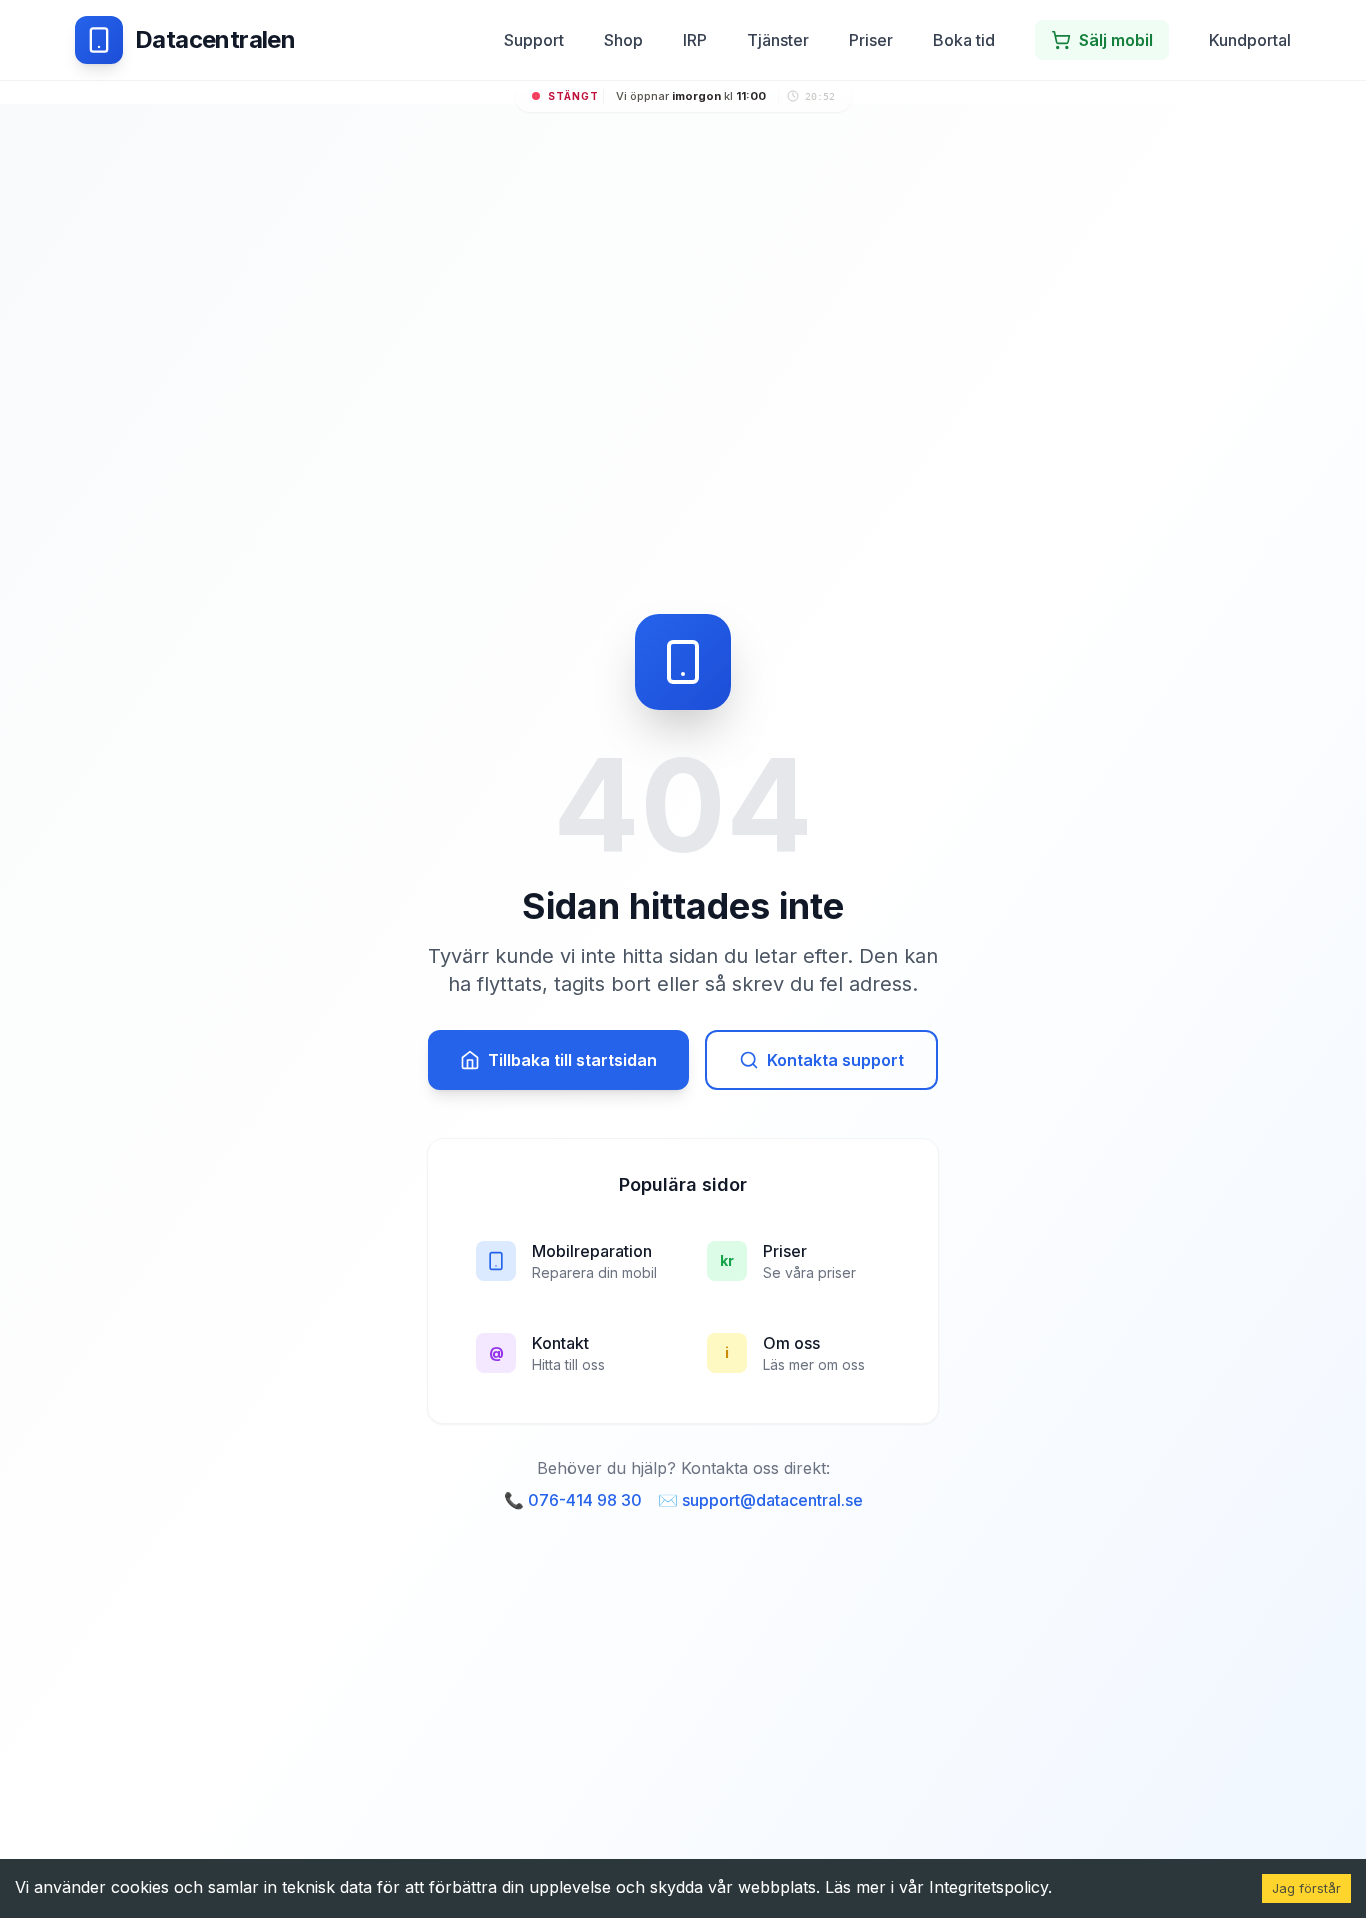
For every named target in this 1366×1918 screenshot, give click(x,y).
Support (534, 40)
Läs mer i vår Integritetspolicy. (938, 1887)
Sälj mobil (1116, 40)
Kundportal (1250, 40)
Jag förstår (1306, 1888)
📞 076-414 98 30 (573, 1500)
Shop (623, 40)
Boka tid (964, 40)
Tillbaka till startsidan (572, 1060)
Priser (871, 40)
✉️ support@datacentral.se (760, 1500)
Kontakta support (835, 1060)
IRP (695, 40)
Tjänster (778, 40)
